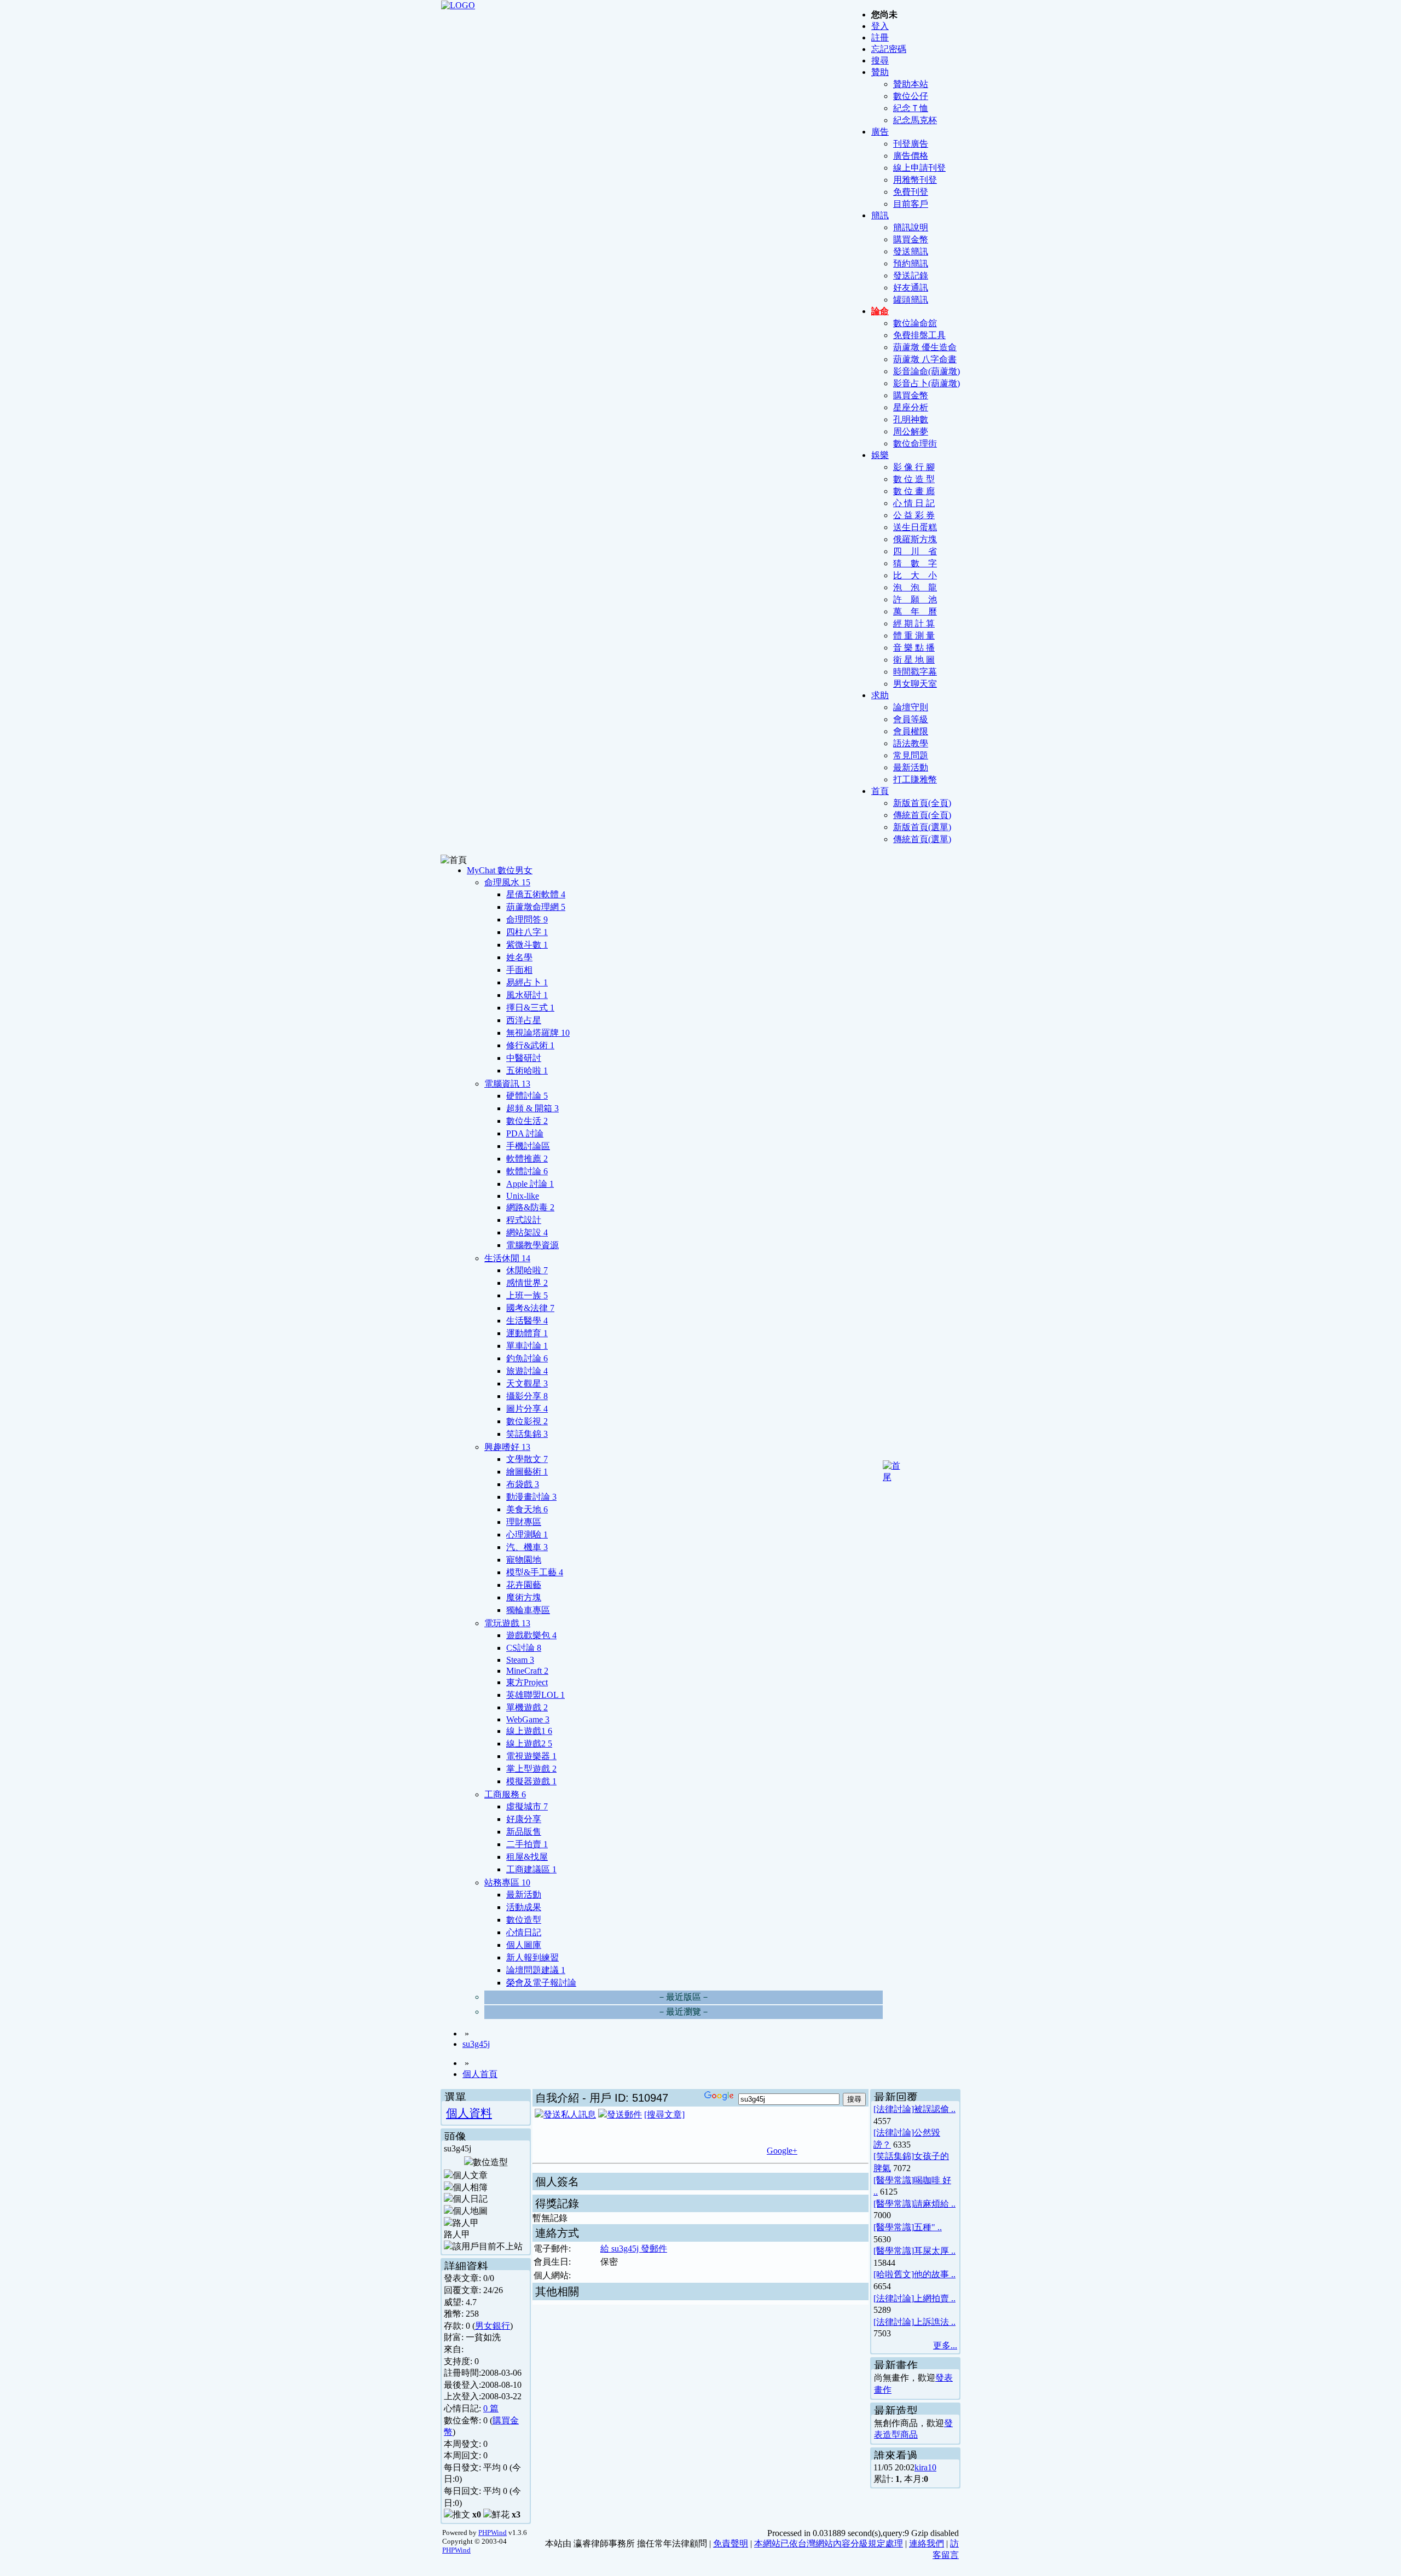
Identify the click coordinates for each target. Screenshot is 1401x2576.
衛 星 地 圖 (914, 660)
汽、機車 (527, 1547)
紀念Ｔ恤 (911, 108)
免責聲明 (731, 2543)
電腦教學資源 (532, 1245)
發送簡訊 (911, 251)
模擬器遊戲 (531, 1781)
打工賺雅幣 (915, 779)
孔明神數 (911, 419)
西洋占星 (524, 1020)
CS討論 (524, 1648)
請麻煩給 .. (935, 2204)
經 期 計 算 (914, 623)
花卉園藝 (524, 1585)
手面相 (519, 970)
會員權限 (911, 731)
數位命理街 (915, 443)
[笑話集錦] (894, 2156)
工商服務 (505, 1794)
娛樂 (880, 455)
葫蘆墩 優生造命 (925, 347)
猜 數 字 (915, 563)
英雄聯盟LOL (535, 1695)
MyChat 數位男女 (500, 870)
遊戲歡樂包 (531, 1635)
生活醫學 (527, 1321)
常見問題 (911, 755)
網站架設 (527, 1232)
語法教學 (911, 743)
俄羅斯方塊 (915, 539)
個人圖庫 (524, 1945)
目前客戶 (911, 204)
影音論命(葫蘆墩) (927, 371)
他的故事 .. (935, 2274)
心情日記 (524, 1932)
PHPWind (493, 2533)
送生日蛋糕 (915, 527)
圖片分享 (527, 1409)
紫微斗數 (527, 945)
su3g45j (476, 2044)
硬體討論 (527, 1096)
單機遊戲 (527, 1707)
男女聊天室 (915, 684)
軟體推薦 (527, 1159)
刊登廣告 (911, 144)
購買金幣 (911, 239)
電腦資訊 (507, 1084)
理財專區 (524, 1522)
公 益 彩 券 (914, 515)
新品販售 (524, 1832)
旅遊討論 (527, 1371)
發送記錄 (911, 275)
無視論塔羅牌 (538, 1033)
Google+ (782, 2151)
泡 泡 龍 (915, 587)
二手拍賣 (527, 1844)
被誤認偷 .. (935, 2109)
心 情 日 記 (914, 503)
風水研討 (527, 995)
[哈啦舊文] (894, 2274)
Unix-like (523, 1196)
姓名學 (519, 957)
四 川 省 (915, 551)
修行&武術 (530, 1045)
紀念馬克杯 (915, 120)
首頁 (880, 791)
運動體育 (527, 1333)
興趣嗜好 (507, 1447)
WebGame (528, 1719)
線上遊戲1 (529, 1731)
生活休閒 (507, 1258)
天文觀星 (527, 1383)
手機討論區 (528, 1146)
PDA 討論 (525, 1133)
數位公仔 (911, 96)
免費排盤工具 (919, 335)
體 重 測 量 (914, 636)
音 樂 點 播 (914, 648)
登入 (880, 26)
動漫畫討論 (531, 1497)
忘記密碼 (889, 49)
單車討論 (527, 1346)
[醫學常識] (894, 2180)
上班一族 (527, 1295)
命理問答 (527, 919)
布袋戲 (523, 1484)
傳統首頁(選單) (922, 839)
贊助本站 (911, 84)
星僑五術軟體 (536, 894)
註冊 (880, 37)
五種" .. (928, 2227)
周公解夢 (911, 431)
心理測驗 (527, 1534)
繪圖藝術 (527, 1472)
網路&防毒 (530, 1207)
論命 (880, 311)
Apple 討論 (530, 1184)
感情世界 (527, 1283)
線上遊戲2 (529, 1744)
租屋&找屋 (527, 1857)
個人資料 (469, 2113)
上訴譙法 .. (935, 2322)
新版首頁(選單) (922, 827)
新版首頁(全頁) (922, 803)
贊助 (880, 72)
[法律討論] (894, 2109)
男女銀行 (493, 2326)
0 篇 (491, 2408)
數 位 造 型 (914, 479)
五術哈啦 (527, 1071)
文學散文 (527, 1459)
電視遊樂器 (531, 1756)
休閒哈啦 (527, 1270)
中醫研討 (524, 1058)
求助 (880, 695)
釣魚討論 (527, 1358)
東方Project (527, 1682)
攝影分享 (527, 1396)
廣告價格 (911, 156)
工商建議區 (531, 1869)
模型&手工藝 (535, 1572)
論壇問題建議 (536, 1970)
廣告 (880, 132)
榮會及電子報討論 (541, 1983)
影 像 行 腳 (914, 467)
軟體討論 (527, 1171)
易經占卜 (527, 982)
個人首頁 (480, 2074)
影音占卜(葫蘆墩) (927, 383)
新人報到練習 (532, 1957)
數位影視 (527, 1421)
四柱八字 (527, 932)
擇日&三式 (530, 1008)
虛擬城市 (527, 1806)
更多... (945, 2345)
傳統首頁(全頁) (922, 815)
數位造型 (524, 1920)
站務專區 (507, 1882)
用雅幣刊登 (915, 180)
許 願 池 (915, 599)
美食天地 (527, 1509)
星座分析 (911, 407)
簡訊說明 (911, 227)
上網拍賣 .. (935, 2298)
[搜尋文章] (664, 2114)
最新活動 (911, 767)
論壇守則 (911, 707)
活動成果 (524, 1907)
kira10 (925, 2467)
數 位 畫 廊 (914, 491)
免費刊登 (911, 192)
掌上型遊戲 (531, 1769)
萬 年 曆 (915, 611)
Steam (520, 1660)
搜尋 (880, 60)
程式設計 (524, 1220)
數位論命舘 (915, 323)
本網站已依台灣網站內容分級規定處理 (829, 2543)
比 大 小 (915, 575)
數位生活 (527, 1121)
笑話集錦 (527, 1434)
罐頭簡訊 (911, 300)
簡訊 (880, 215)
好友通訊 (911, 288)
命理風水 (507, 882)
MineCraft (527, 1671)
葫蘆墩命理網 (536, 907)
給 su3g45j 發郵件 (634, 2249)
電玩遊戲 (507, 1623)
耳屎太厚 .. (935, 2251)
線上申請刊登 (919, 168)
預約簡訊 (911, 263)
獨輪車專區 (528, 1610)
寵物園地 (524, 1560)
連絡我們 (927, 2543)
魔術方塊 (524, 1597)
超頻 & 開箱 (532, 1108)
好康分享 (524, 1819)
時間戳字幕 (915, 672)
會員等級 (911, 719)
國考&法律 (530, 1308)
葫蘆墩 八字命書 (925, 359)
